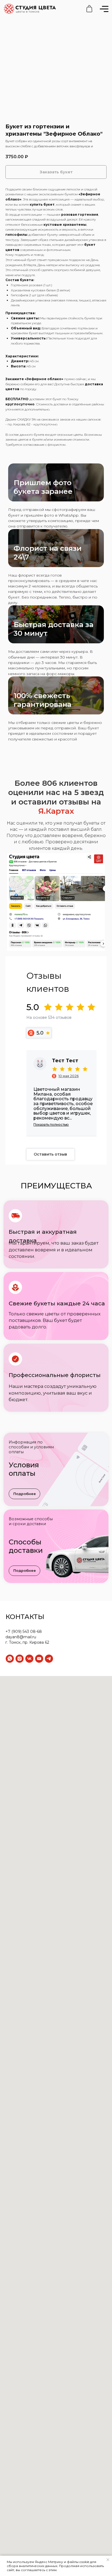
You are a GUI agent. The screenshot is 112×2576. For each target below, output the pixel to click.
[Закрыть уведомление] (108, 2560)
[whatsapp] (10, 1659)
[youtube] (39, 1659)
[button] (24, 1494)
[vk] (29, 1659)
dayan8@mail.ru (21, 1637)
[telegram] (49, 1659)
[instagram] (20, 1659)
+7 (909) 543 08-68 (24, 1632)
